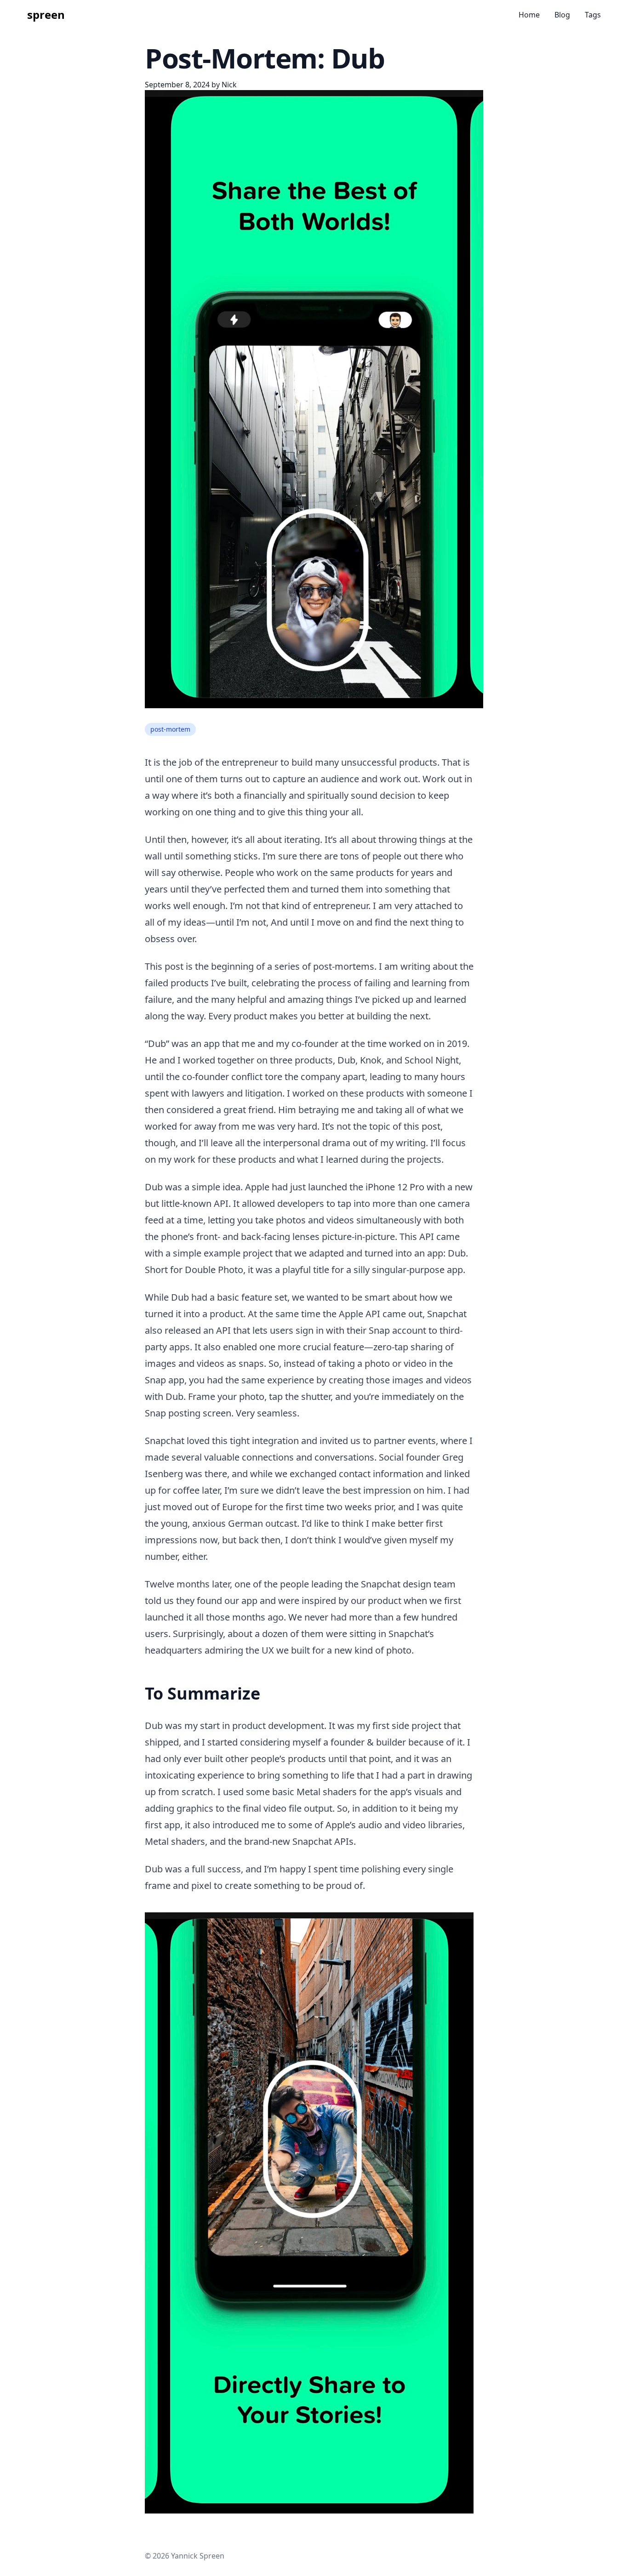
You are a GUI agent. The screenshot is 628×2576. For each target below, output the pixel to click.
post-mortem (170, 729)
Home (529, 15)
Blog (562, 15)
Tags (593, 15)
